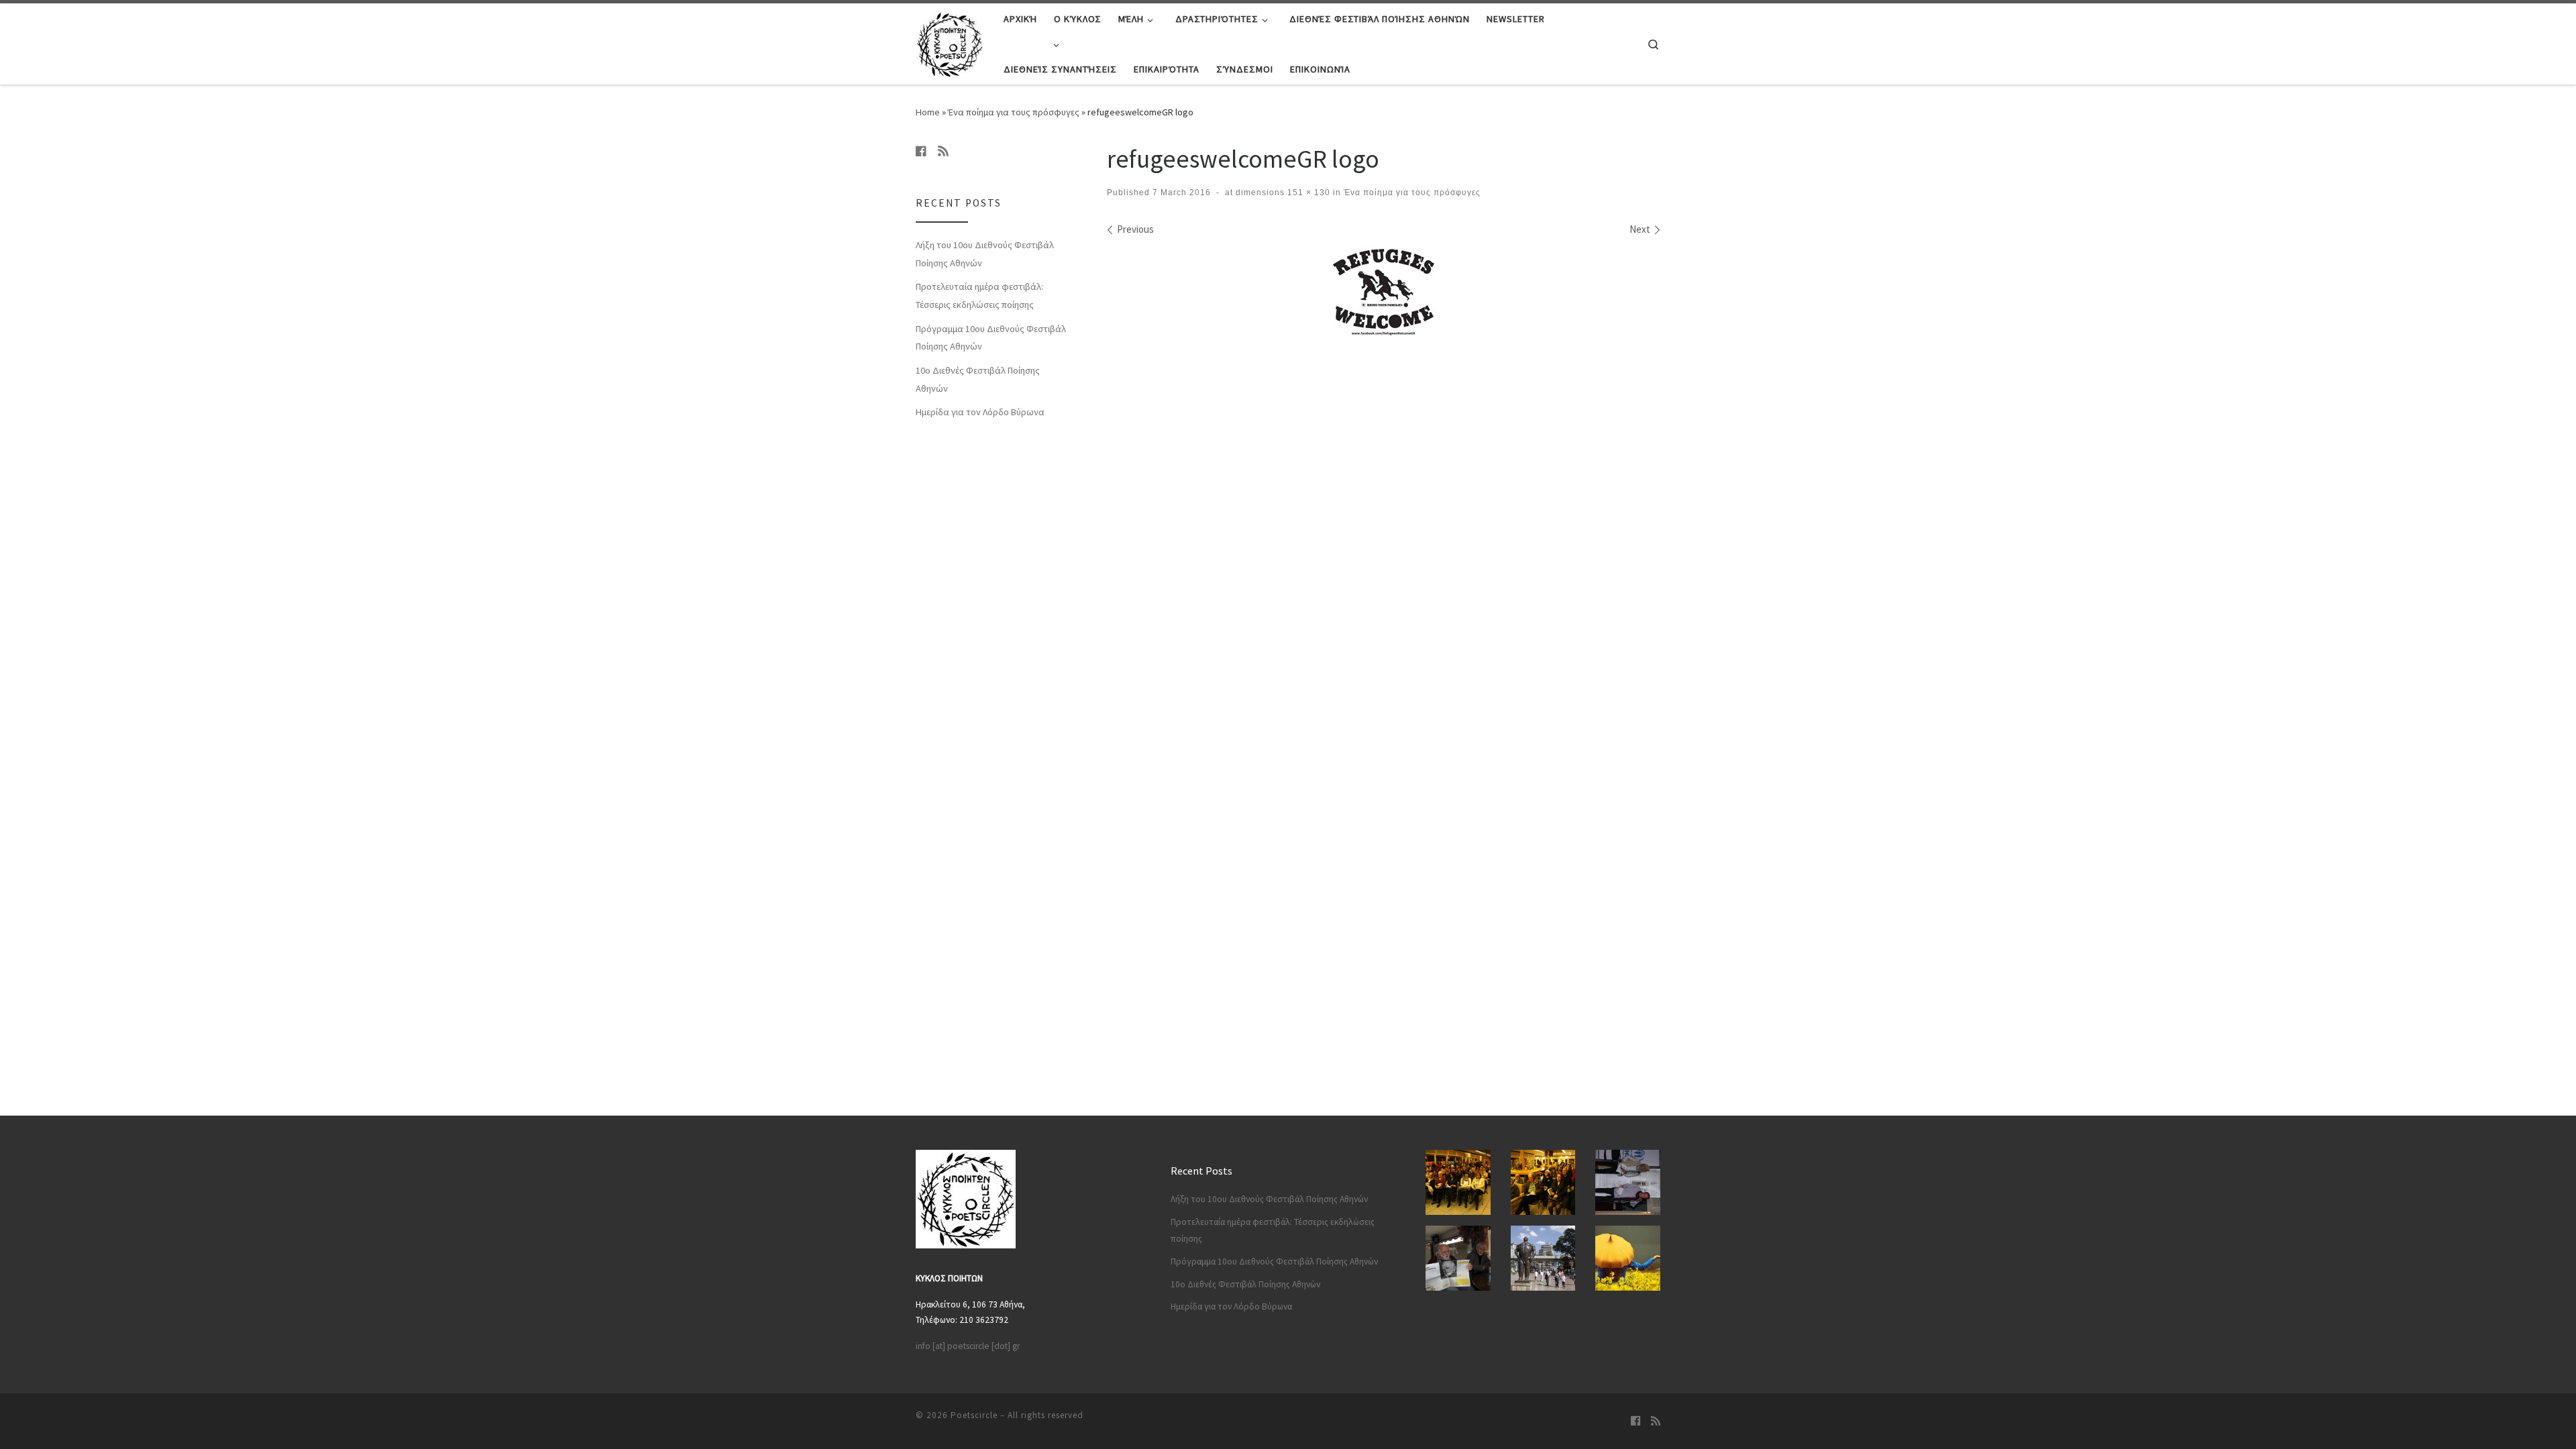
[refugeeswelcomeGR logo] (1384, 292)
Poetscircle (974, 1415)
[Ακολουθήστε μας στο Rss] (943, 151)
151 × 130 (1307, 193)
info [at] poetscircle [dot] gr (968, 1346)
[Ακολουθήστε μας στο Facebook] (921, 151)
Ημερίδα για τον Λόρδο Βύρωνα (980, 412)
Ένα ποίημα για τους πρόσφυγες (1014, 112)
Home (928, 112)
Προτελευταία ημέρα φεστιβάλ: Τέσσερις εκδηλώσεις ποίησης (979, 296)
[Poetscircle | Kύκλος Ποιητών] (950, 41)
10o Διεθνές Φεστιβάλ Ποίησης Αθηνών (978, 379)
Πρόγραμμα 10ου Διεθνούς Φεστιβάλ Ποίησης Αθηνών (991, 338)
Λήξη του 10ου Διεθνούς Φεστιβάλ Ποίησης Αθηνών (985, 254)
